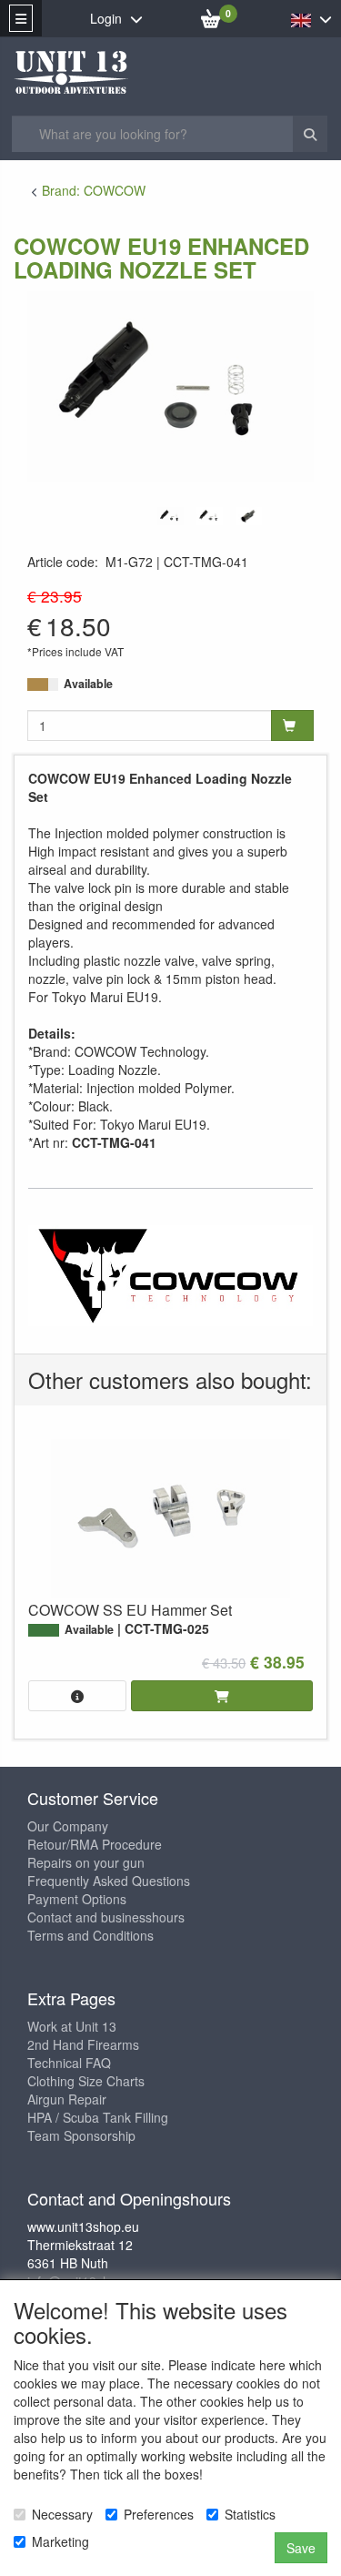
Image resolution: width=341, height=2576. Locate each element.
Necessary (62, 2514)
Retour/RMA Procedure (95, 1844)
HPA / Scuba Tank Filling (98, 2117)
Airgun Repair (67, 2099)
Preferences (159, 2514)
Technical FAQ (69, 2063)
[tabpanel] (170, 516)
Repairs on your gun (86, 1862)
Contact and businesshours (106, 1917)
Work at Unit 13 (72, 2026)
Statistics (250, 2514)
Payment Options (77, 1899)
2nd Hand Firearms (83, 2044)
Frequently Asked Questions (109, 1881)
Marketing (60, 2541)
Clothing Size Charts (86, 2081)
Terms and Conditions (90, 1935)
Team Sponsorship (81, 2135)
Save (301, 2548)
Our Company (68, 1826)
